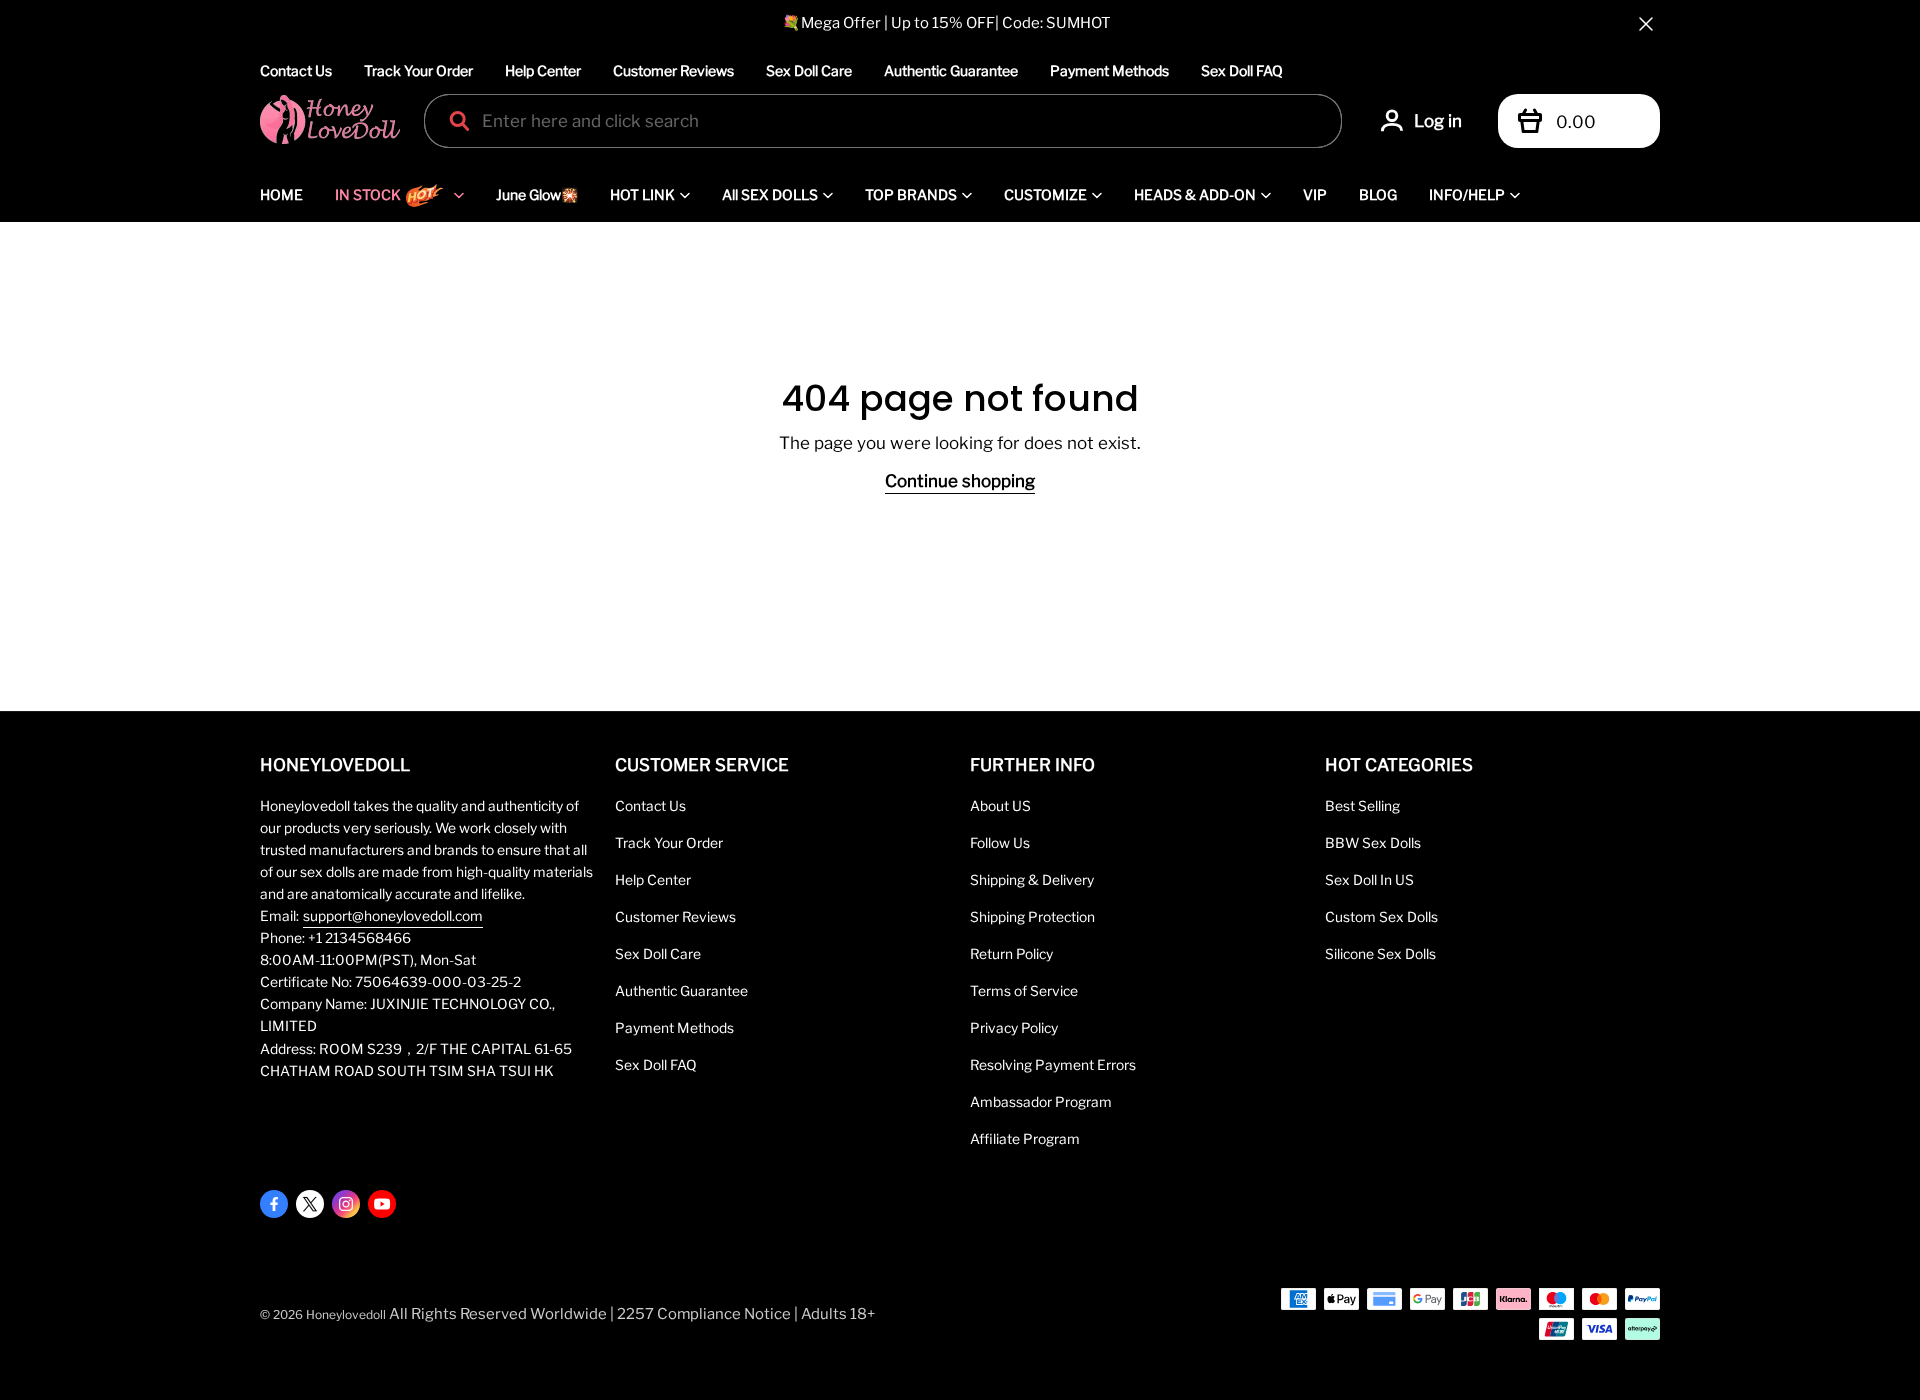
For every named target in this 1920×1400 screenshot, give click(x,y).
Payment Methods (1109, 70)
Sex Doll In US (1369, 880)
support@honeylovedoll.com (393, 916)
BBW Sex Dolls (1373, 843)
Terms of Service (1024, 991)
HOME (281, 194)
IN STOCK (368, 194)
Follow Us (1000, 843)
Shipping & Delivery (1032, 880)
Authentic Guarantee (951, 70)
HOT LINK (642, 194)
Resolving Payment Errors (1053, 1065)
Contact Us (296, 70)
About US (1000, 806)
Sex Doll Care (809, 70)
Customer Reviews (673, 70)
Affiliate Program (1025, 1139)
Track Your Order (418, 70)
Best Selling (1362, 806)
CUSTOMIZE (1045, 194)
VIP (1315, 194)
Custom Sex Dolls (1381, 917)
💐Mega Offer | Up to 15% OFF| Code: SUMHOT (946, 23)
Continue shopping (960, 481)
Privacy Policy (1014, 1028)
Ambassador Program (1041, 1102)
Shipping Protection (1032, 917)
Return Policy (1011, 954)
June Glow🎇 (537, 194)
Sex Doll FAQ (1242, 70)
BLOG (1378, 194)
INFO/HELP (1467, 194)
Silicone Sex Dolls (1380, 954)
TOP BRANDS (911, 194)
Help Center (543, 70)
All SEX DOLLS (770, 194)
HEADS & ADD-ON (1195, 194)
